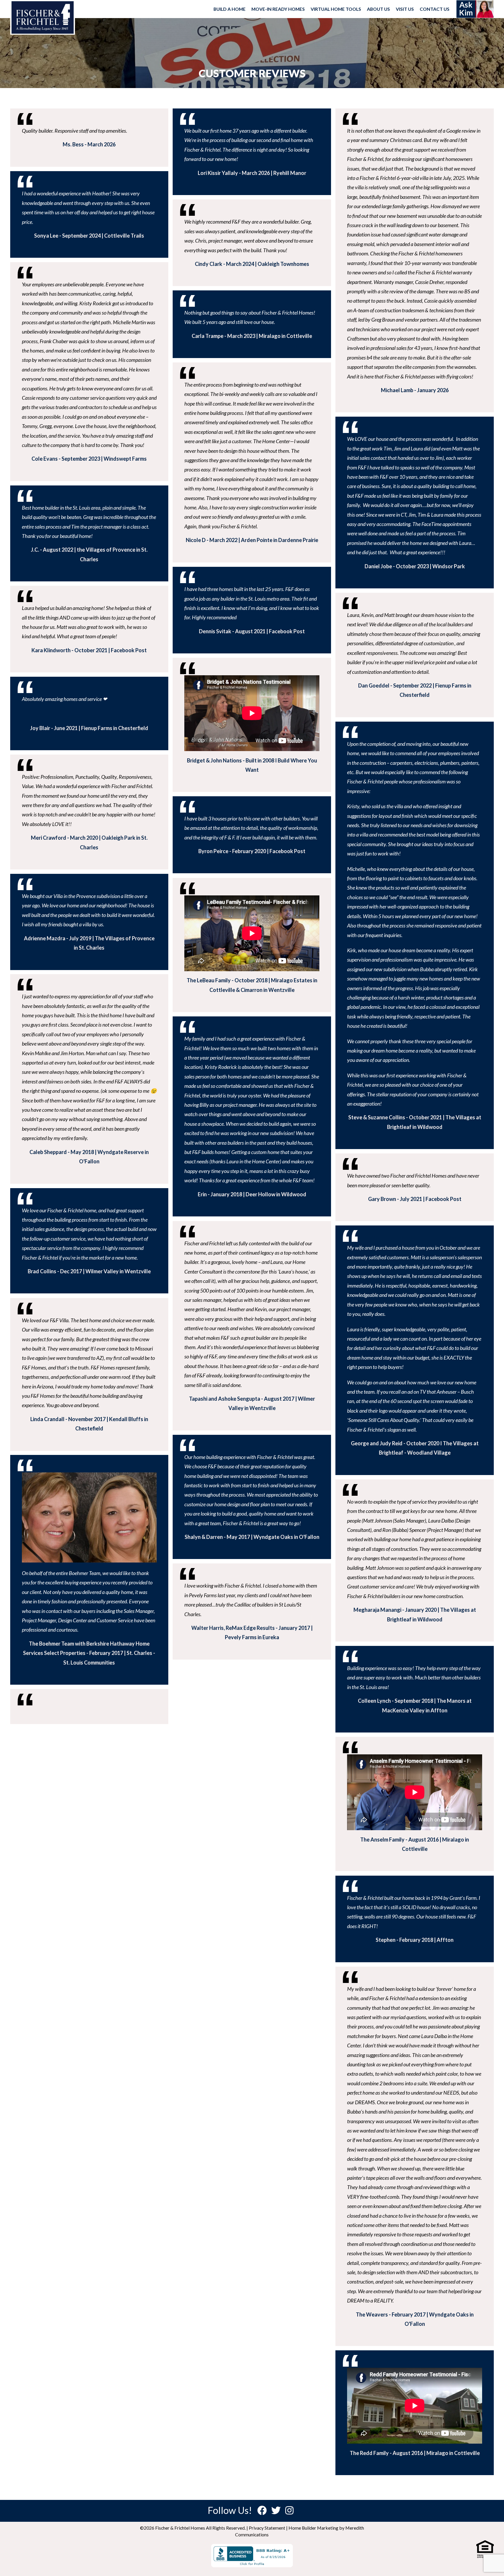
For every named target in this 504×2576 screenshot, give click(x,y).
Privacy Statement (267, 2528)
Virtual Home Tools (336, 9)
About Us (378, 9)
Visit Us (405, 9)
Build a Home (230, 9)
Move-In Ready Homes (278, 9)
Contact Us (435, 9)
